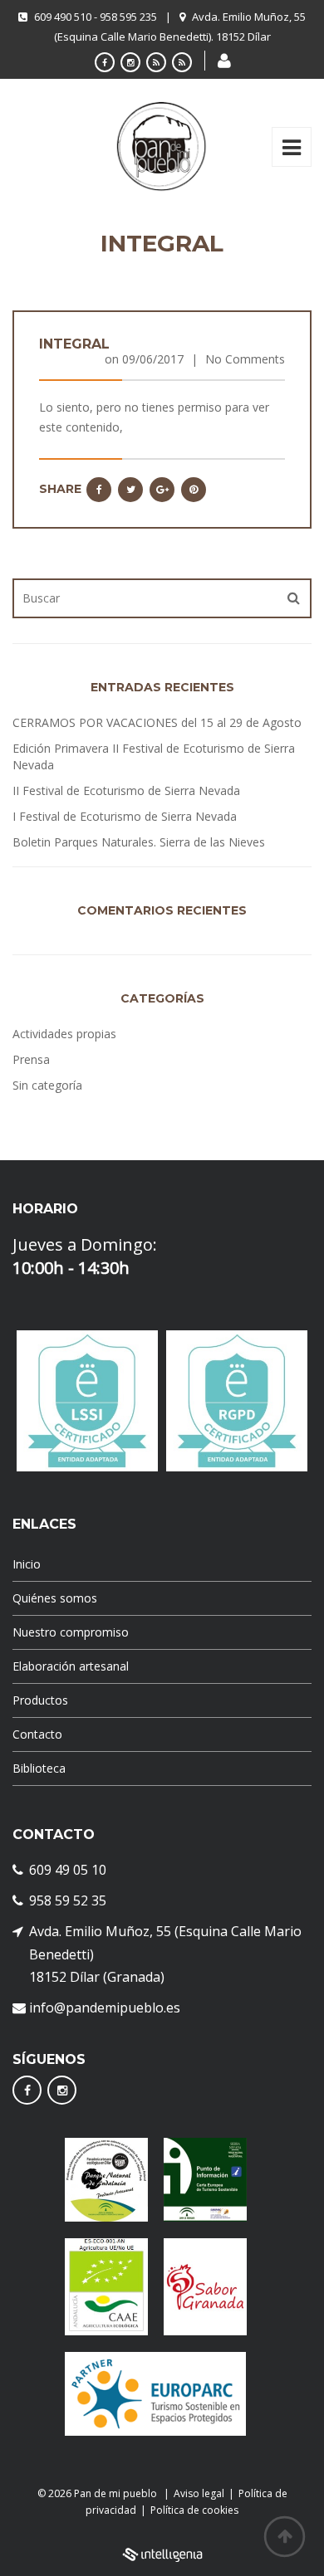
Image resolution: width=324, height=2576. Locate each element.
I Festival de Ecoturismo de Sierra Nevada (125, 816)
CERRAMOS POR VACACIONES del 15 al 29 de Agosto (157, 722)
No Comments (245, 359)
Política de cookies (194, 2510)
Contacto (37, 1734)
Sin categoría (47, 1085)
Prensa (31, 1059)
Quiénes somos (55, 1598)
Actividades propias (64, 1034)
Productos (40, 1700)
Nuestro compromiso (71, 1632)
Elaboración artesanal (71, 1666)
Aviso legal (199, 2493)
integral (74, 344)
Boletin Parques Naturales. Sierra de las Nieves (139, 842)
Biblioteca (39, 1768)
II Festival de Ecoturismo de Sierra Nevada (126, 790)
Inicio (27, 1564)
